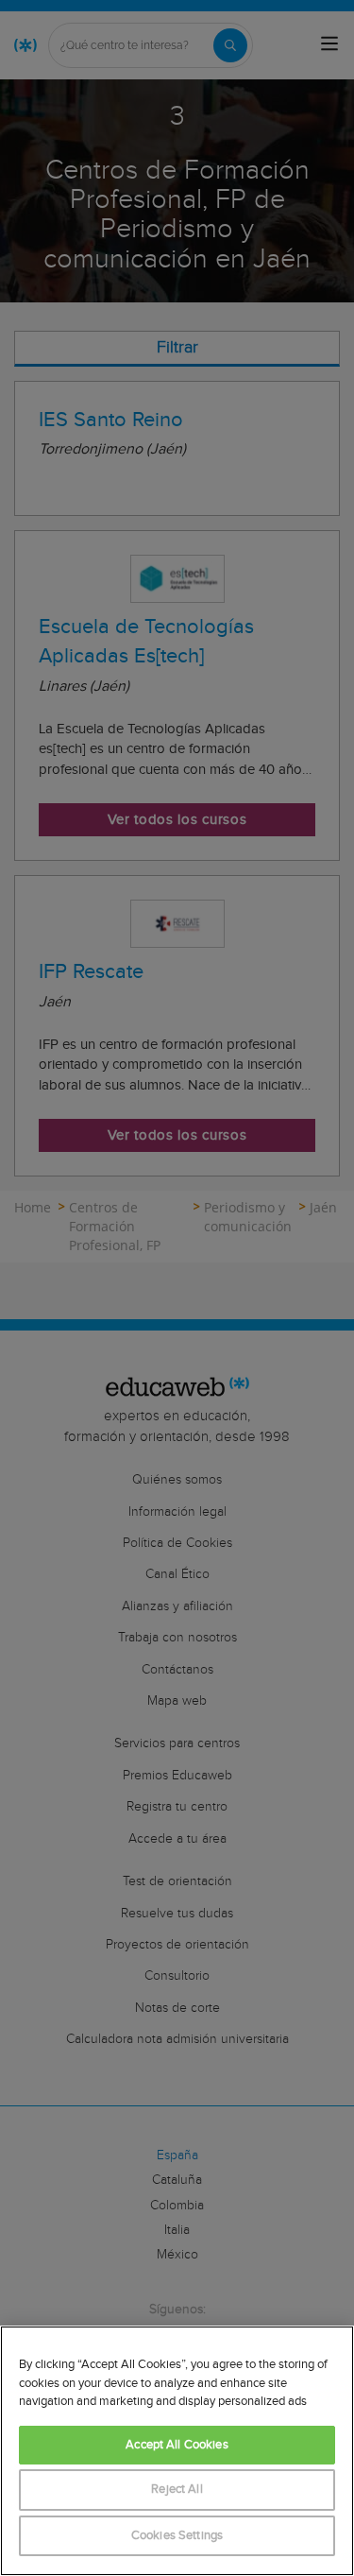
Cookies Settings (177, 2536)
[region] (177, 2451)
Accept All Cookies (177, 2445)
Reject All (177, 2490)
